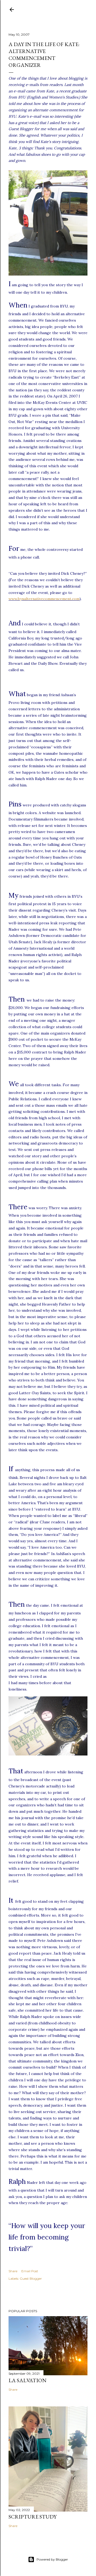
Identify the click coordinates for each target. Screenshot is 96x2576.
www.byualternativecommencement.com (44, 599)
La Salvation (27, 2380)
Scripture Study (33, 2517)
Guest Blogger (31, 2278)
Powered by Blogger (52, 2559)
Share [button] (13, 2271)
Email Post (30, 2271)
